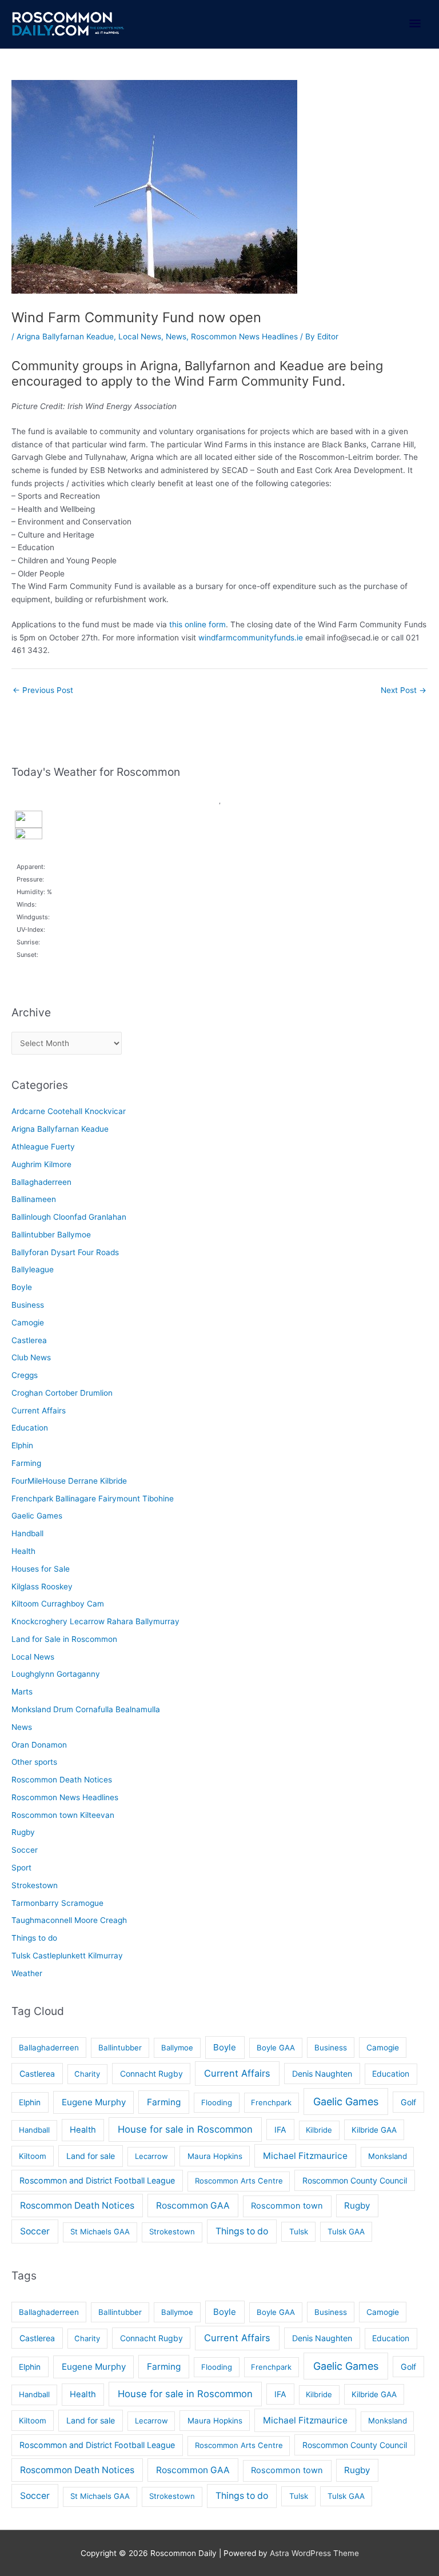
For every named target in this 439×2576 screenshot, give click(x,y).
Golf (408, 2102)
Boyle (22, 1287)
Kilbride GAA (374, 2130)
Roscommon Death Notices (62, 1780)
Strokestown (35, 1885)
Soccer (25, 1850)
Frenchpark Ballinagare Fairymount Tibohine (93, 1499)
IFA (280, 2130)
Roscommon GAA (193, 2206)
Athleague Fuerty (43, 1147)
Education (30, 1428)
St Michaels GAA (100, 2232)
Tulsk (299, 2232)
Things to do (34, 1938)
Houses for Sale (41, 1569)
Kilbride (319, 2130)
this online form (197, 624)
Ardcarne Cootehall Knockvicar (69, 1111)
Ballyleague (33, 1269)
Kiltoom (33, 2156)
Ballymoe (177, 2048)
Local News (140, 336)
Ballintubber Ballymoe (51, 1235)
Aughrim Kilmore (41, 1164)
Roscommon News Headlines (244, 336)
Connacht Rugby (151, 2074)
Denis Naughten (322, 2074)
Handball (27, 1533)
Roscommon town (287, 2206)
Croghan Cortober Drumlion (62, 1393)
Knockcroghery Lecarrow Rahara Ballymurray (95, 1621)
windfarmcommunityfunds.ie (251, 638)
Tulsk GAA (346, 2232)
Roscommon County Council (355, 2180)
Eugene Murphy (94, 2102)
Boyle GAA (276, 2048)
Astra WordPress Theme (314, 2553)
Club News (31, 1357)
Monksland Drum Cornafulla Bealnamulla (86, 1709)
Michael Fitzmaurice (305, 2156)
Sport (21, 1868)
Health (23, 1551)
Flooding (217, 2102)
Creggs (25, 1375)
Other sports (34, 1762)
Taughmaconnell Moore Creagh (69, 1920)
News (176, 336)
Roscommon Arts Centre (239, 2181)
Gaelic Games (37, 1516)
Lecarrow (151, 2156)
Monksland (388, 2156)
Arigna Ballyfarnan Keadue (65, 336)
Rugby (23, 1832)
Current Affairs (39, 1411)
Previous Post (43, 690)
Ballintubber (120, 2048)
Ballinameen (34, 1199)
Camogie (28, 1323)
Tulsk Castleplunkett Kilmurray (67, 1956)
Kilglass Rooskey (42, 1587)
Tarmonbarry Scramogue (57, 1903)
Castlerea (29, 1340)
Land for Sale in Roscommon (64, 1639)
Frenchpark (271, 2102)
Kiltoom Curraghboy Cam (58, 1604)
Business (28, 1305)
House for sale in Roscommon (185, 2129)
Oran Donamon (39, 1745)
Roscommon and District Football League (97, 2180)
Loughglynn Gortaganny (56, 1674)
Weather (27, 1973)
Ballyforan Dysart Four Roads (65, 1252)
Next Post (404, 690)
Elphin (22, 1445)
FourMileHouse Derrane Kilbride (69, 1481)
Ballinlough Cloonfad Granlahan (69, 1217)
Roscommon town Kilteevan (63, 1815)
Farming (26, 1463)
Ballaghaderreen (41, 1182)
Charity (87, 2074)
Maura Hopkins (215, 2156)
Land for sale (91, 2156)
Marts (22, 1692)
